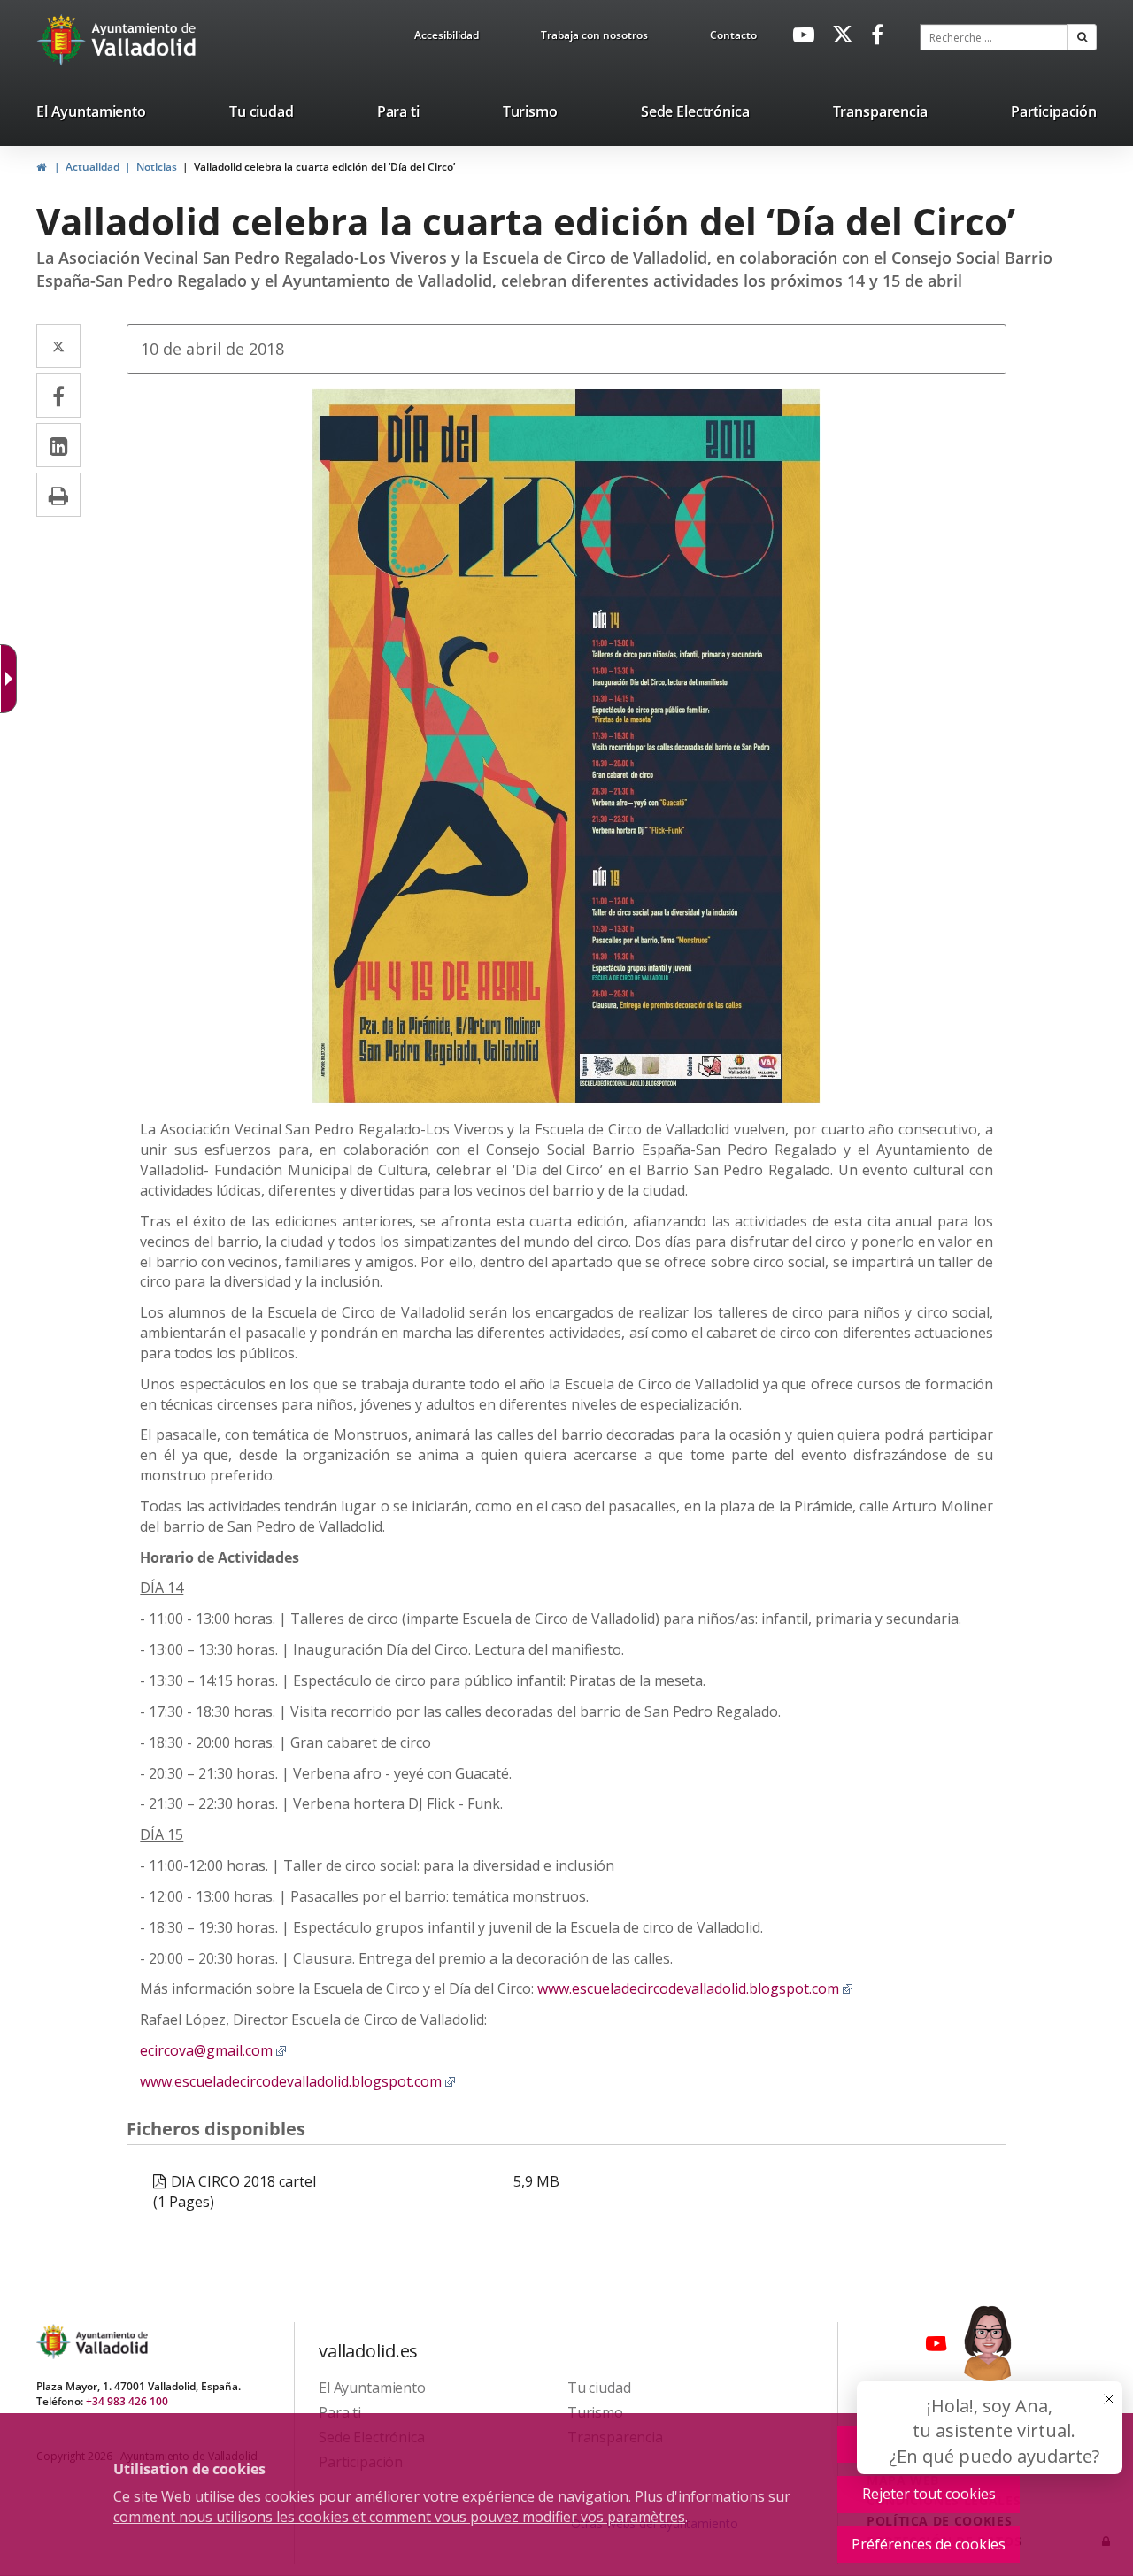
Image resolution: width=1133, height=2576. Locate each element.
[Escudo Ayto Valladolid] (55, 2342)
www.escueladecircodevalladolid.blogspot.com (695, 1988)
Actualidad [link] (92, 167)
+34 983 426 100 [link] (127, 2401)
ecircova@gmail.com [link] (213, 2050)
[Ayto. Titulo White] (144, 40)
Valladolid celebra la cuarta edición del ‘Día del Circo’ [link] (324, 167)
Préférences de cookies (929, 2544)
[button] (1082, 37)
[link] (447, 38)
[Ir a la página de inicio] (63, 40)
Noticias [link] (157, 167)
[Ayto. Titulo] (111, 2342)
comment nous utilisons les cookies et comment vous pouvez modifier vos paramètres (399, 2517)
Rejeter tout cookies (929, 2494)
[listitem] (91, 115)
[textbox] (994, 37)
